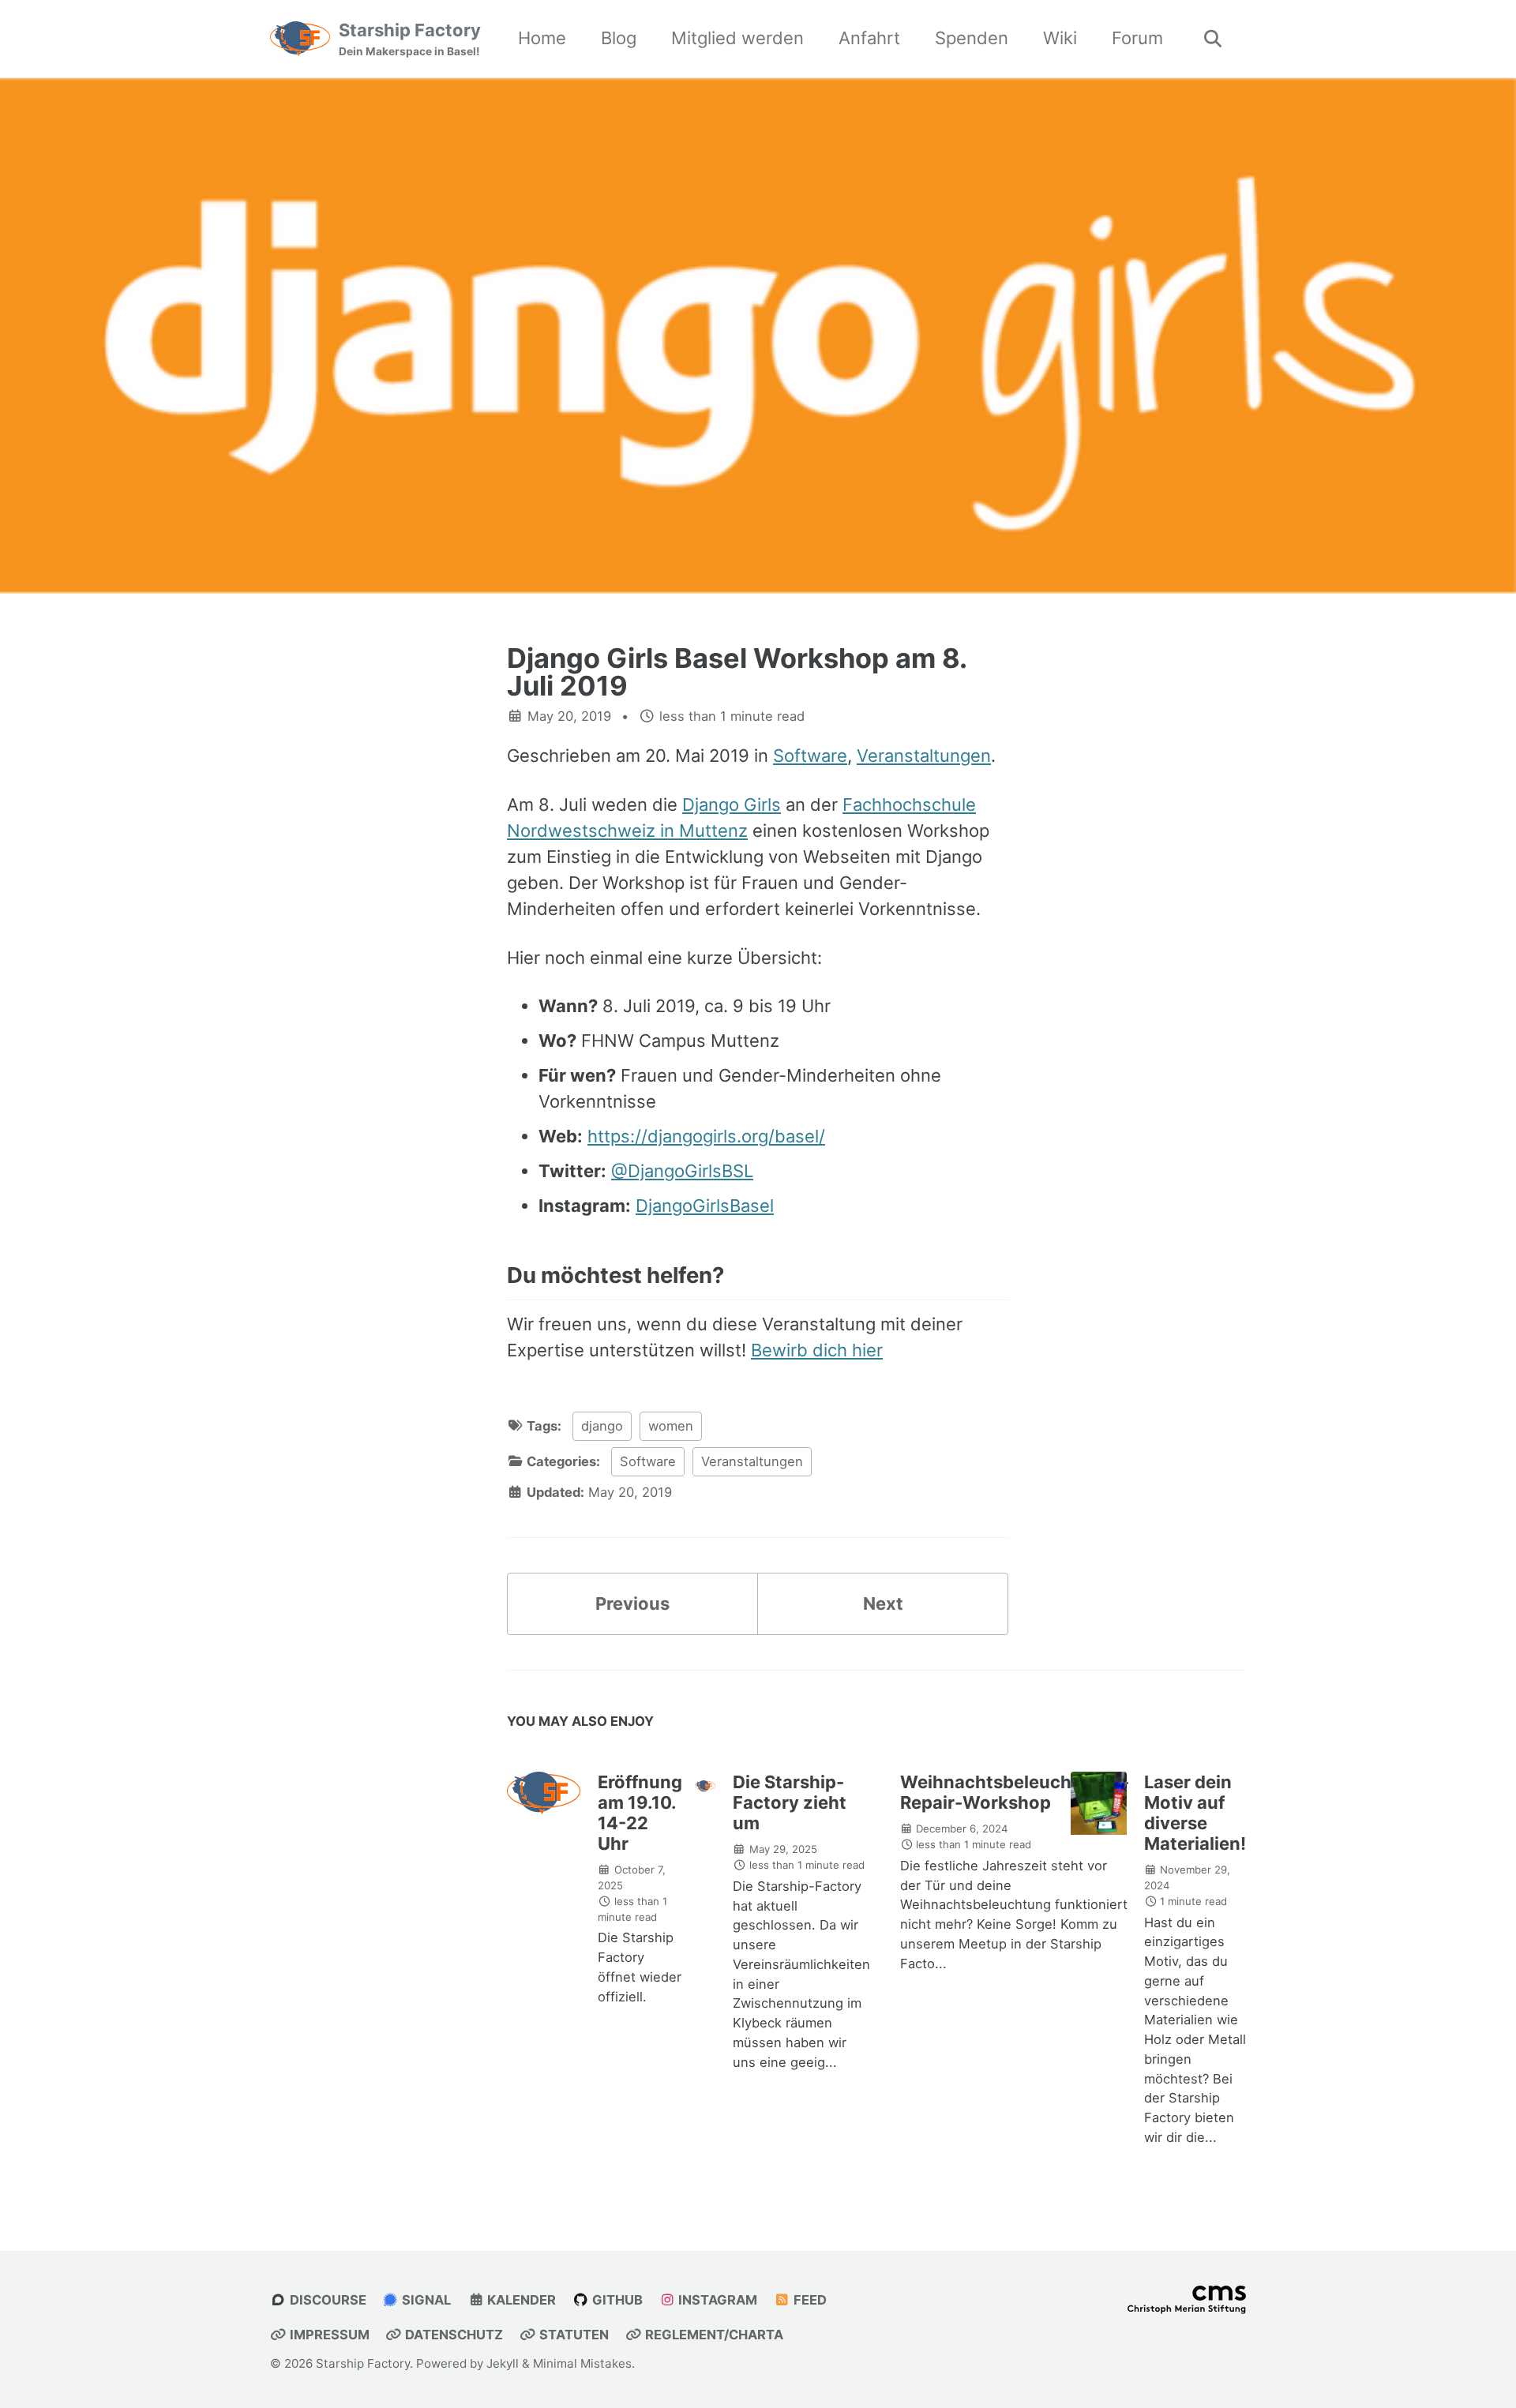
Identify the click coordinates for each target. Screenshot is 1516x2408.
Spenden (972, 38)
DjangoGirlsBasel (705, 1206)
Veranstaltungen (924, 756)
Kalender (520, 2300)
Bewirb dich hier (817, 1350)
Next (883, 1603)
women (671, 1426)
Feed (809, 2300)
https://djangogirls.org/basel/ (706, 1136)
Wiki (1060, 38)
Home (542, 38)
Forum (1137, 38)
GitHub (616, 2300)
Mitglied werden (737, 38)
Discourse (326, 2300)
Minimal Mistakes (582, 2363)
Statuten (572, 2335)
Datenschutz (452, 2335)
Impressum (328, 2335)
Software (810, 756)
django (602, 1426)
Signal (425, 2300)
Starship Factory (410, 39)
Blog (619, 38)
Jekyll (503, 2363)
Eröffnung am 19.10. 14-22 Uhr (640, 1813)
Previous (632, 1603)
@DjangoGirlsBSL (682, 1171)
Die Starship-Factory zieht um (790, 1802)
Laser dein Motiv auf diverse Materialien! (1195, 1813)
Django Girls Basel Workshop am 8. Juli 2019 (737, 671)
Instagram (716, 2300)
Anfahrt (869, 38)
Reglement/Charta (713, 2335)
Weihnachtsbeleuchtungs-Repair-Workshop (1015, 1792)
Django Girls (732, 805)
